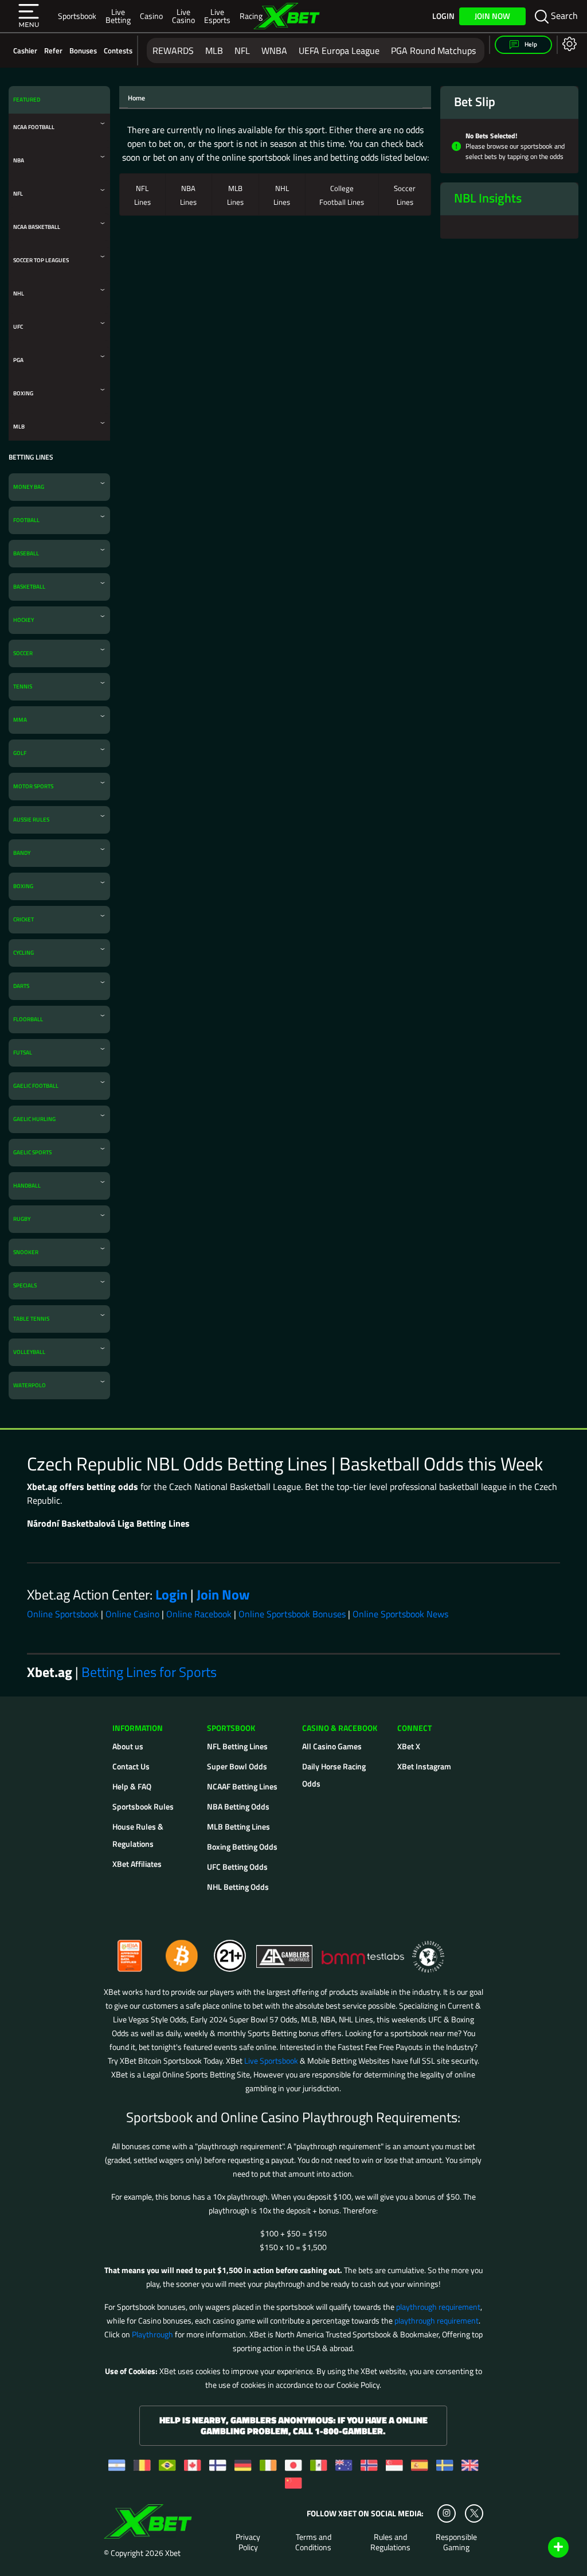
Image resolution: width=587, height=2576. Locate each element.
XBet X (409, 1746)
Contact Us (131, 1766)
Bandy (22, 853)
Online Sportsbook (63, 1614)
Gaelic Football (36, 1086)
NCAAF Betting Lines (242, 1786)
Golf (20, 753)
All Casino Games (332, 1746)
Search (563, 15)
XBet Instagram (424, 1766)
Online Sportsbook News (400, 1614)
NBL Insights (488, 198)
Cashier (25, 50)
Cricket (24, 919)
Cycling (24, 953)
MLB (214, 50)
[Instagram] (447, 2513)
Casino (151, 16)
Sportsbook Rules (143, 1806)
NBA (19, 160)
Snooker (26, 1252)
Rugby (22, 1219)
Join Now (492, 16)
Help (530, 44)
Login (443, 16)
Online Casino (132, 1614)
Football (26, 520)
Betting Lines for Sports (149, 1672)
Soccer (23, 653)
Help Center (545, 2548)
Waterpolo (30, 1385)
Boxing (23, 393)
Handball (27, 1186)
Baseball (26, 553)
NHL (19, 293)
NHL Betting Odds (238, 1887)
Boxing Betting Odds (242, 1847)
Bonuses (83, 50)
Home (136, 98)
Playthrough (152, 2334)
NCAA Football (34, 127)
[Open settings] (567, 43)
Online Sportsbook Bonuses (292, 1614)
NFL (242, 50)
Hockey (24, 620)
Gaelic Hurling (34, 1119)
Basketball (29, 587)
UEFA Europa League (339, 50)
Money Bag (29, 487)
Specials (25, 1285)
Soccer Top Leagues (41, 260)
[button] (29, 16)
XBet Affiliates (137, 1864)
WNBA (274, 50)
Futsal (23, 1052)
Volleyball (29, 1352)
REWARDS (173, 50)
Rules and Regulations (390, 2542)
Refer (53, 50)
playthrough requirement (438, 2307)
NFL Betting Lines (237, 1746)
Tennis (23, 686)
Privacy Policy (248, 2542)
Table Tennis (31, 1319)
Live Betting (118, 16)
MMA (20, 720)
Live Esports (217, 16)
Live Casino (183, 16)
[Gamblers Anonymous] (285, 1951)
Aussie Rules (31, 820)
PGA (18, 360)
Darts (21, 986)
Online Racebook (199, 1614)
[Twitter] (474, 2513)
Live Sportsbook (271, 2061)
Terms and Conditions (313, 2542)
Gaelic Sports (32, 1152)
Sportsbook (77, 16)
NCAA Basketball (37, 227)
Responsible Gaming (456, 2542)
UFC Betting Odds (237, 1867)
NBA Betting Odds (238, 1806)
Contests (118, 50)
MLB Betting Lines (238, 1826)
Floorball (28, 1019)
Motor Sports (33, 786)
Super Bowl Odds (237, 1766)
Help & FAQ (132, 1786)
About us (128, 1746)
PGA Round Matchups (433, 50)
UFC (18, 327)
